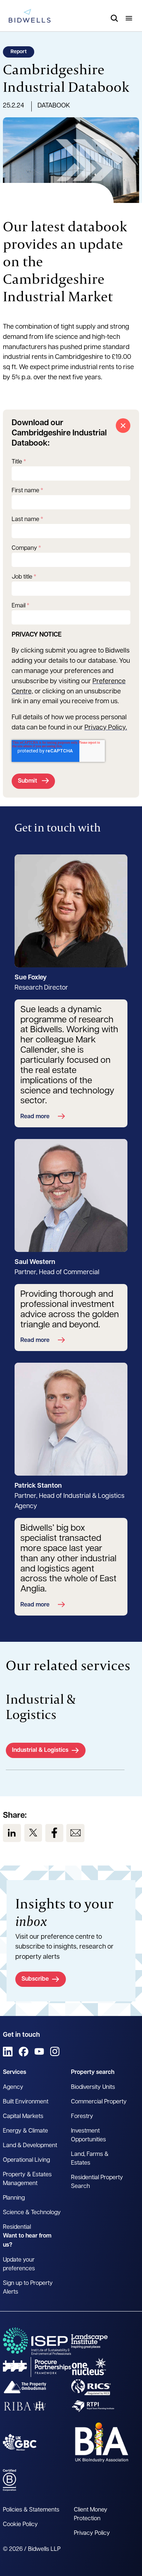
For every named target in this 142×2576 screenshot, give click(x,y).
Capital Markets (23, 2117)
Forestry (82, 2117)
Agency (13, 2087)
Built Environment (26, 2102)
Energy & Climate (25, 2131)
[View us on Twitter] (33, 1833)
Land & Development (30, 2146)
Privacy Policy (92, 2533)
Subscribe (35, 1979)
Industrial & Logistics (40, 1750)
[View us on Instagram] (55, 2052)
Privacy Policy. (106, 728)
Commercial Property (99, 2102)
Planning (14, 2198)
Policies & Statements (31, 2510)
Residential (17, 2227)
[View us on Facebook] (54, 1833)
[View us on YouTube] (39, 2052)
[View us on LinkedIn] (12, 1833)
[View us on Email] (75, 1833)
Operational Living (26, 2160)
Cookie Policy (20, 2525)
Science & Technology (32, 2213)
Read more (35, 1117)
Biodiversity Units (93, 2087)
